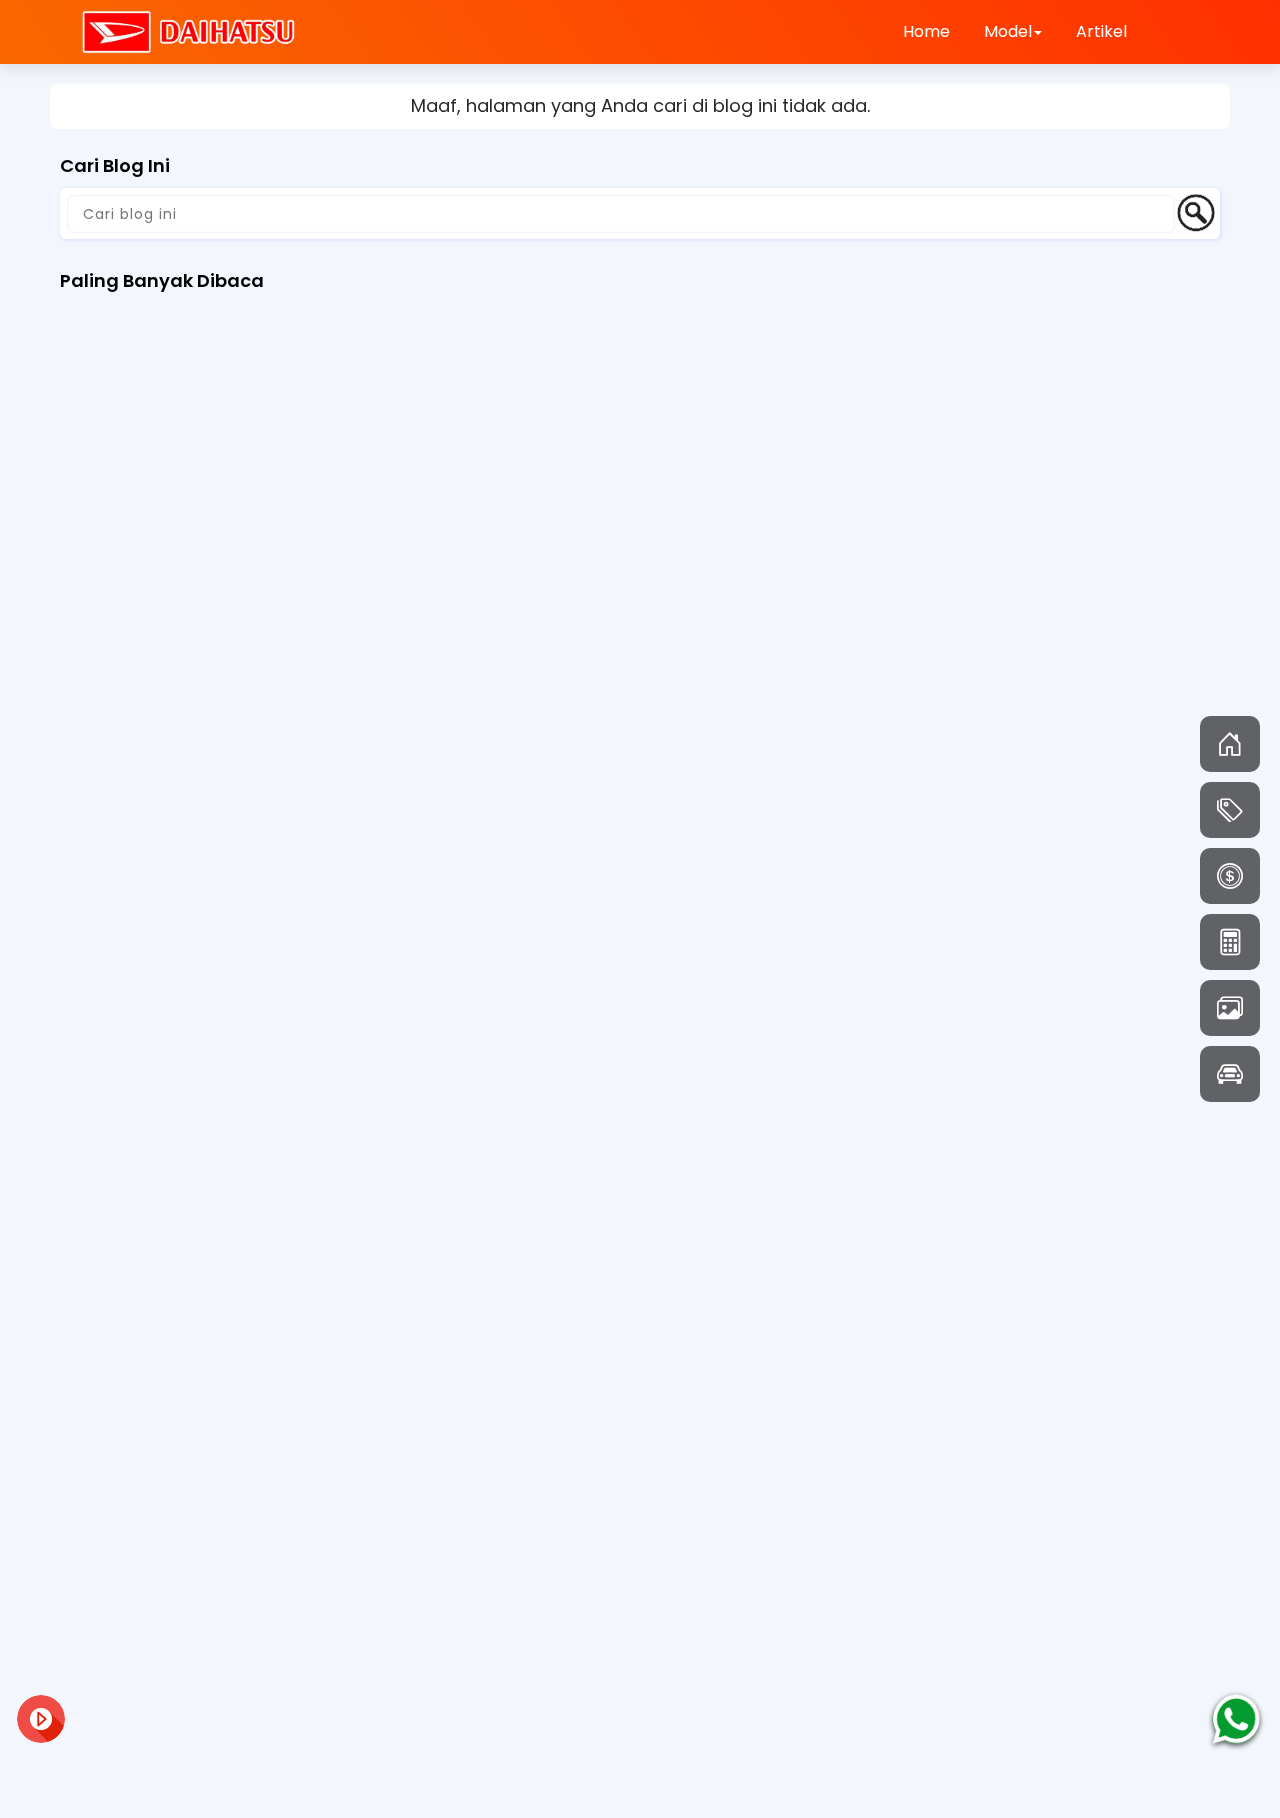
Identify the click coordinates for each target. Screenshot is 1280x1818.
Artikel (1101, 31)
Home (926, 31)
